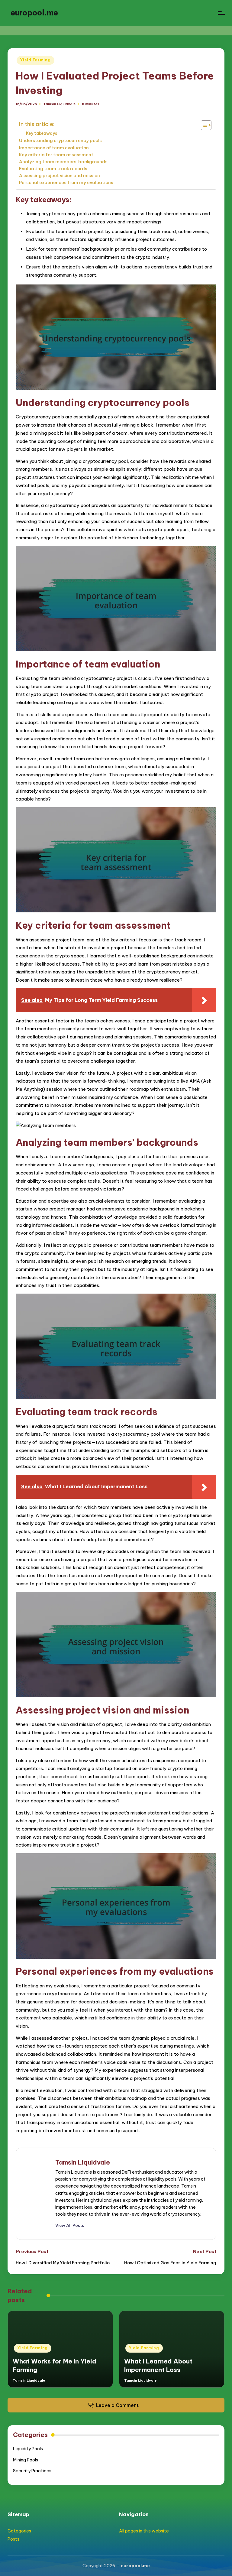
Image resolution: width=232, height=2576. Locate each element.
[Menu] (221, 13)
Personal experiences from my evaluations (66, 182)
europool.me (34, 13)
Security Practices (32, 2471)
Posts (13, 2539)
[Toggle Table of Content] (203, 125)
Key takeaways (42, 133)
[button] (70, 2225)
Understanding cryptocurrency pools (60, 140)
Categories (19, 2531)
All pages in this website (144, 2531)
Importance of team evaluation (54, 148)
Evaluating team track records (53, 169)
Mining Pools (26, 2460)
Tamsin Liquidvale (83, 2162)
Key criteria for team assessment (56, 155)
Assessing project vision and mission (60, 175)
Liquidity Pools (28, 2449)
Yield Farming (35, 60)
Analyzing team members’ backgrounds (63, 162)
